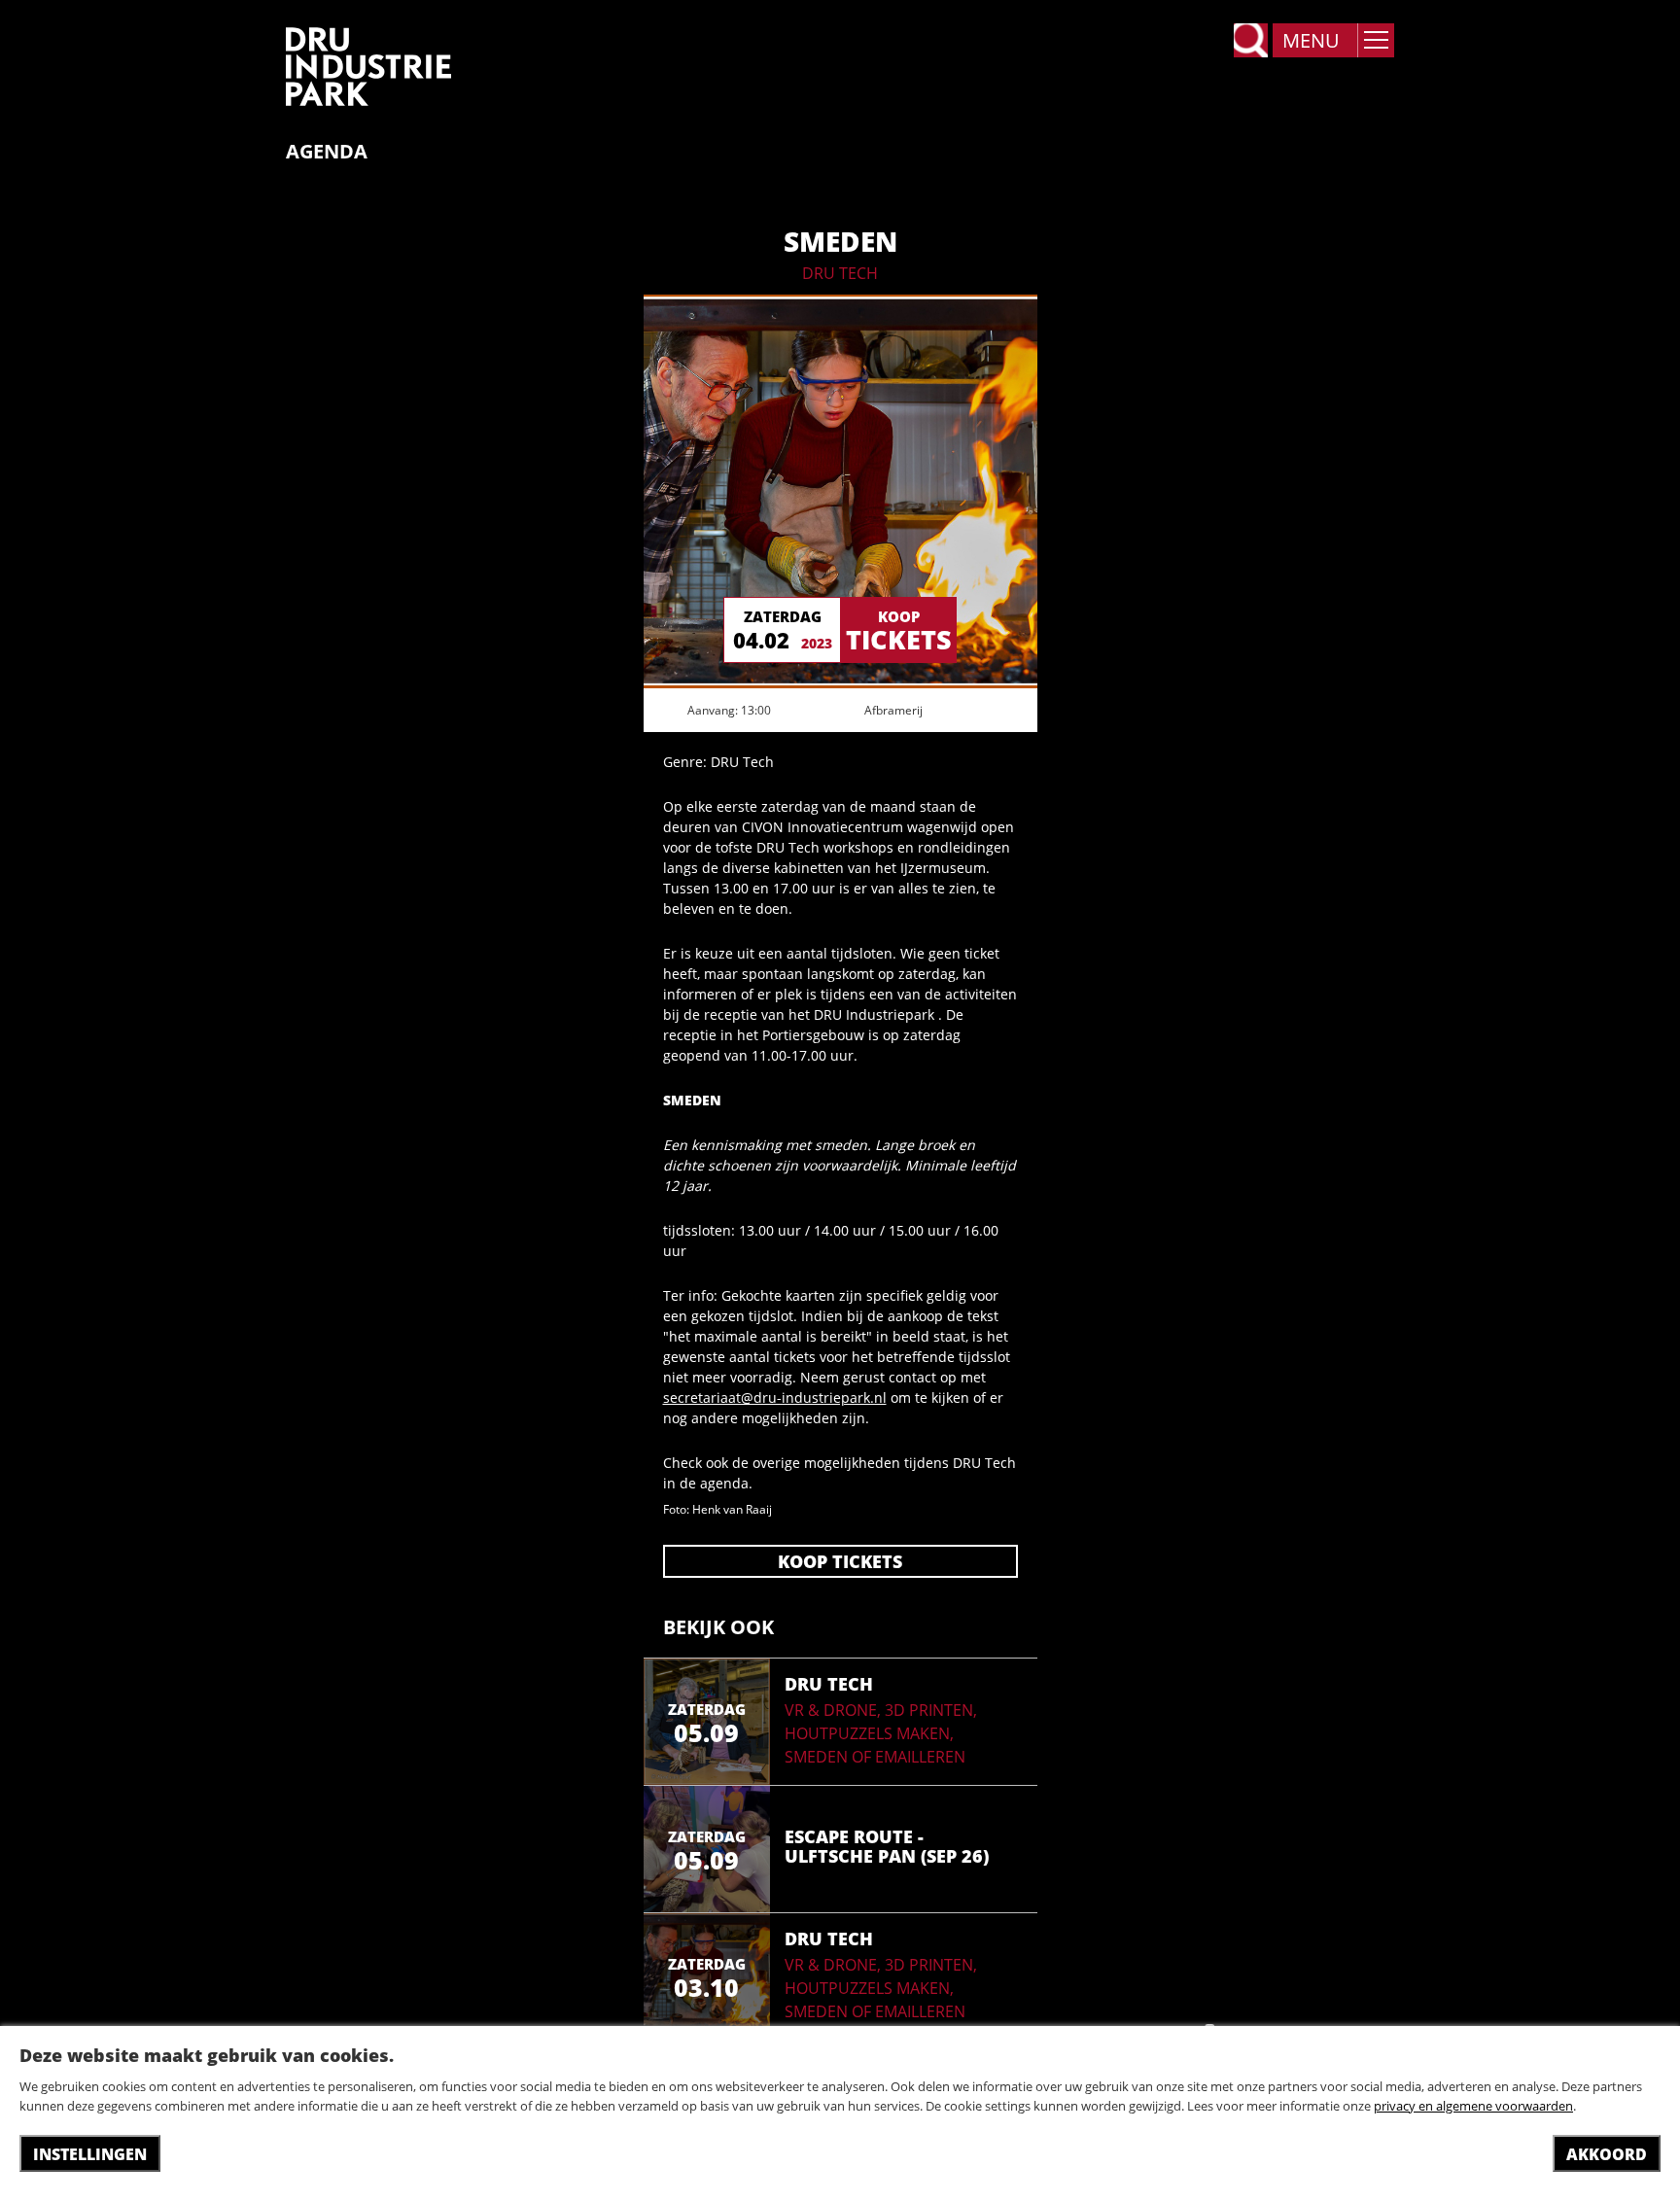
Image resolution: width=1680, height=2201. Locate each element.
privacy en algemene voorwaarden (1473, 2106)
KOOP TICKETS (840, 1561)
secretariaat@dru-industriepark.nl (775, 1397)
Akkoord (1607, 2154)
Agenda (327, 152)
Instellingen (90, 2154)
